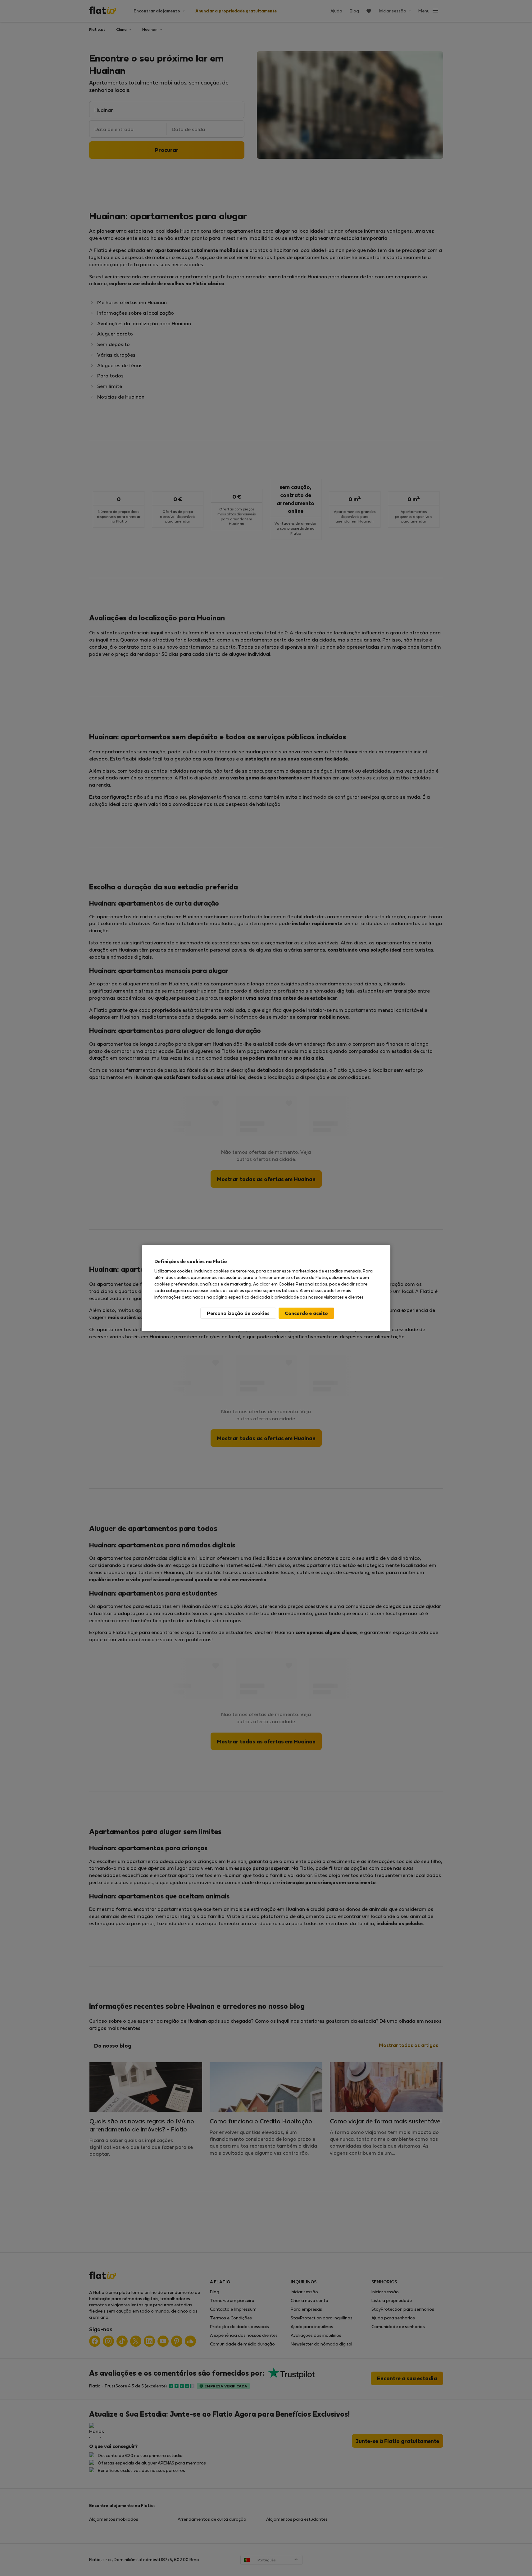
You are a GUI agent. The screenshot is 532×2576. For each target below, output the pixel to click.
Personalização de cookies (238, 1313)
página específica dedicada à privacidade (256, 1297)
